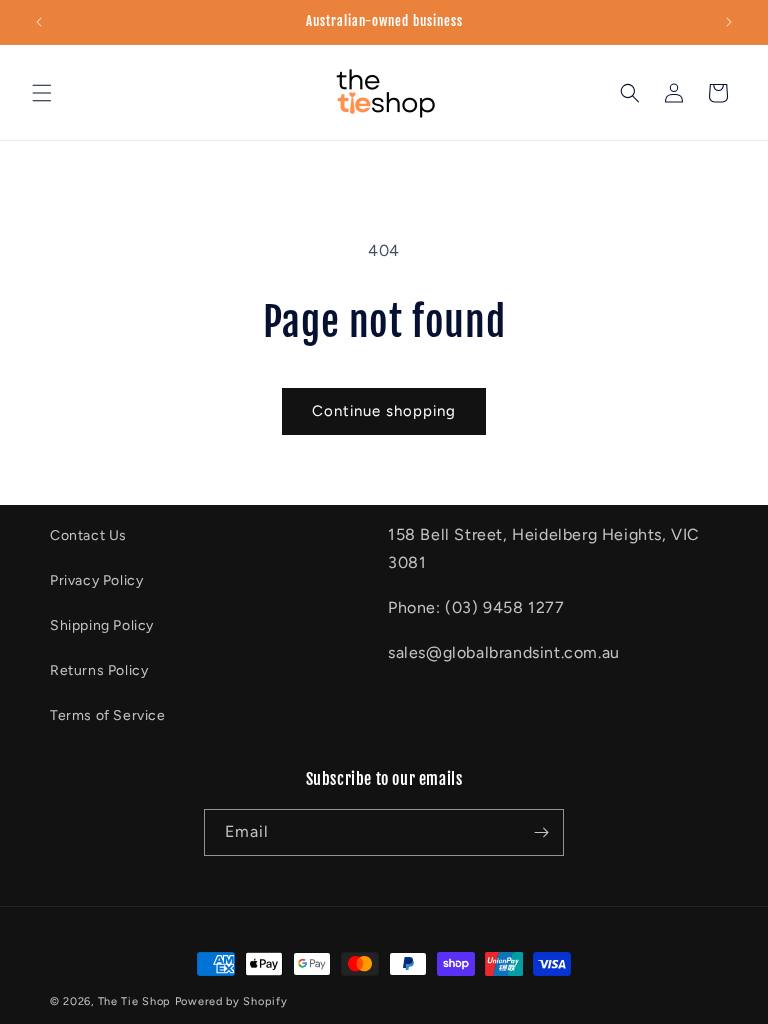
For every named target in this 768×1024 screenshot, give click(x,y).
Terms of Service (108, 715)
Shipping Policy (102, 625)
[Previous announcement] (39, 22)
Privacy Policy (96, 580)
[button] (42, 93)
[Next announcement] (729, 22)
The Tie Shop (134, 1001)
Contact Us (88, 535)
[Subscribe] (541, 832)
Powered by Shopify (231, 1001)
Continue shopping (384, 411)
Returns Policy (99, 670)
